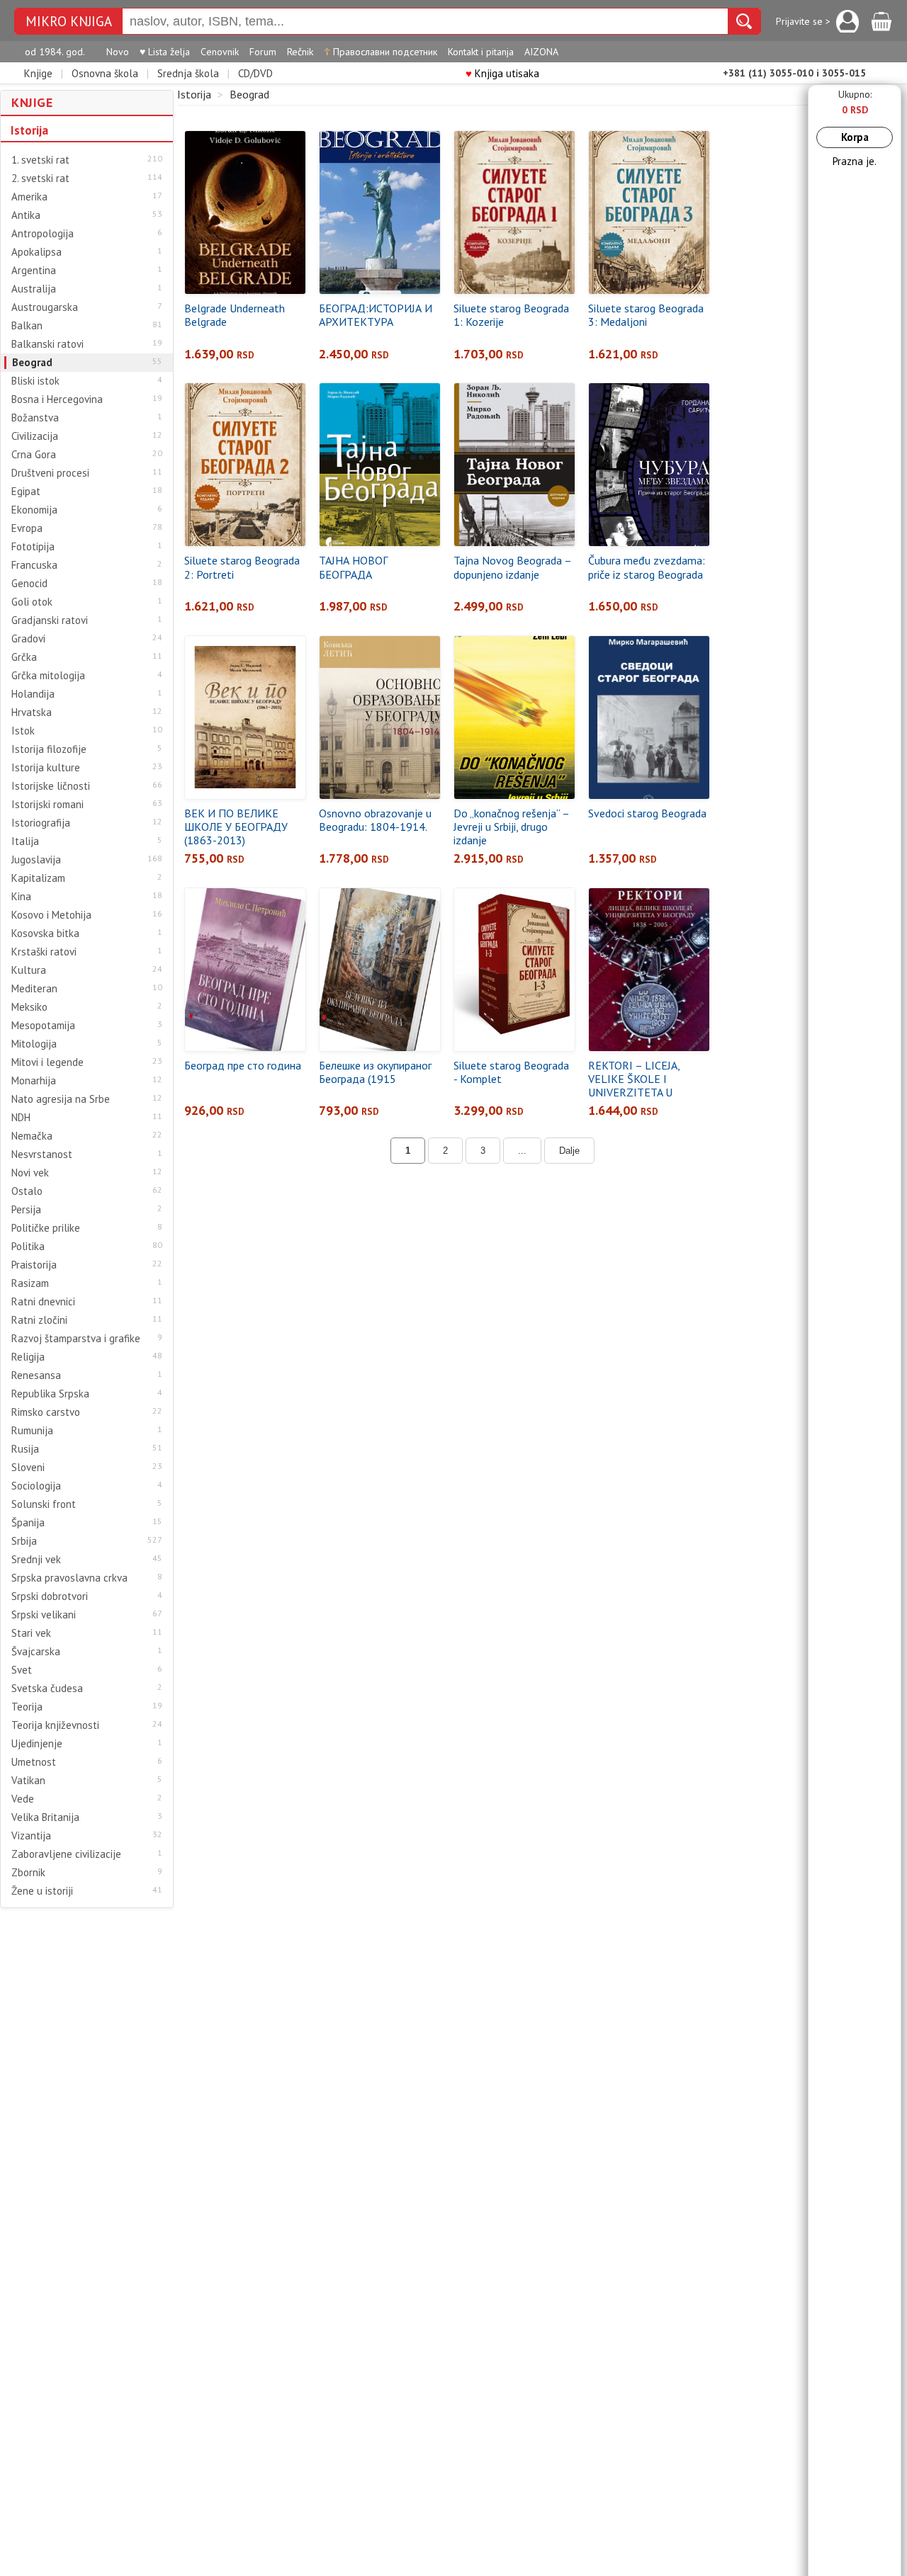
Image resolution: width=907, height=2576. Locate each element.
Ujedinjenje (37, 1744)
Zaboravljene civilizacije (66, 1854)
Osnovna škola (105, 73)
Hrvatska (32, 713)
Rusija (25, 1449)
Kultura (29, 970)
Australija (34, 289)
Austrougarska (45, 307)
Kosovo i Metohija (51, 915)
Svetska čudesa (47, 1689)
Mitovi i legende (47, 1062)
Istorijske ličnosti (51, 786)
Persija (26, 1210)
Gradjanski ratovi (50, 620)
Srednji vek (36, 1560)
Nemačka (32, 1136)
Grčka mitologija (48, 676)
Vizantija (31, 1836)
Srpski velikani (44, 1615)
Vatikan (28, 1781)
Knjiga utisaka (502, 73)
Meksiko (29, 1007)
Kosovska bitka (45, 934)
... (522, 1151)
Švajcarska (36, 1652)
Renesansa (36, 1375)
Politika (28, 1247)
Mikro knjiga (69, 22)
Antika (26, 215)
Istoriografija (41, 823)
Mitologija (34, 1044)
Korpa (855, 137)
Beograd (32, 363)
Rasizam (30, 1283)
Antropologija (43, 234)
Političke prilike (46, 1228)
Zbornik (28, 1873)
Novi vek (30, 1173)
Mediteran (34, 989)
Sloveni (28, 1468)
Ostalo (27, 1191)
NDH (21, 1118)
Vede (23, 1799)
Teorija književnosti (55, 1725)
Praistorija (34, 1265)
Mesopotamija (43, 1026)
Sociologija (36, 1486)
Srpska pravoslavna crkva (69, 1578)
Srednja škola (188, 73)
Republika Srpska (50, 1394)
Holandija (33, 694)
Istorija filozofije (49, 749)
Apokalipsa (36, 252)
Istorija (29, 130)
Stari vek (31, 1633)
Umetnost (34, 1762)
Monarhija (34, 1081)
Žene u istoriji (42, 1891)
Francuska (34, 565)
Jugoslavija (36, 860)
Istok (23, 731)
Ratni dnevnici (43, 1302)
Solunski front (44, 1504)
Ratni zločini (39, 1320)
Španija (28, 1523)
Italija (25, 841)
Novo (118, 52)
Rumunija (32, 1431)
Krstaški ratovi (44, 952)
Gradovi (28, 639)
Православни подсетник (381, 52)
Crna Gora (34, 455)
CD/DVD (255, 73)
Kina (21, 897)
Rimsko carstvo (46, 1412)
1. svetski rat (40, 160)
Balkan (27, 326)
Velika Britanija (45, 1817)
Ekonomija (34, 510)
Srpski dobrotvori (50, 1596)
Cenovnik (220, 52)
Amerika (29, 197)
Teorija (27, 1707)
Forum (263, 52)
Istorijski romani (47, 805)
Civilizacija (35, 436)
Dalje (569, 1151)
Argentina (34, 271)
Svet (22, 1670)
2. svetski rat (40, 178)
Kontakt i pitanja (481, 52)
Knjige (38, 73)
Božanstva (35, 418)
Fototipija (33, 547)
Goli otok (32, 602)
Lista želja (165, 52)
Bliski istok (35, 381)
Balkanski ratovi (47, 344)
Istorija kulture (46, 768)
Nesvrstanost (42, 1154)
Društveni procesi (50, 473)
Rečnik (300, 52)
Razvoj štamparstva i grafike (76, 1339)
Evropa (27, 528)
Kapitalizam (38, 878)
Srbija (24, 1541)
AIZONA (541, 52)
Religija (28, 1357)
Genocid (29, 584)
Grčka (24, 657)
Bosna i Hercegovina (57, 399)
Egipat (26, 492)
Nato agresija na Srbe (61, 1099)
